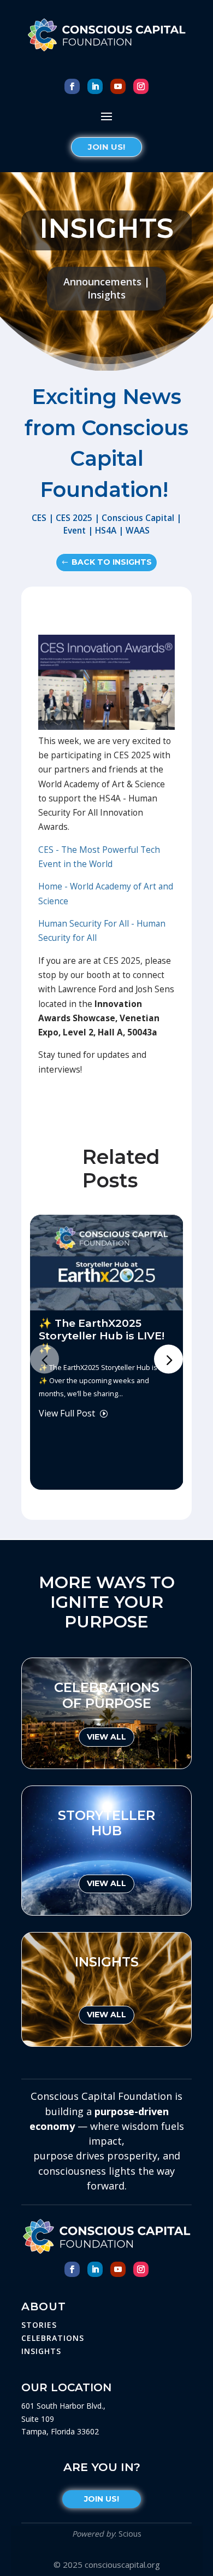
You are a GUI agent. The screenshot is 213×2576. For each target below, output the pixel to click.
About (44, 2306)
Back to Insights (112, 562)
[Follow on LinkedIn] (95, 86)
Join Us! (106, 147)
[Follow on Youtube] (118, 86)
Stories (39, 2325)
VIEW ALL (106, 1737)
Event (75, 531)
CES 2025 (74, 518)
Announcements (102, 282)
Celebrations (53, 2338)
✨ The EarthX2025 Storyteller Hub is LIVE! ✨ (102, 1336)
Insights (106, 295)
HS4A (106, 531)
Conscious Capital (138, 518)
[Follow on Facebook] (72, 86)
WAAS (138, 531)
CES (39, 518)
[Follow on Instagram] (141, 86)
